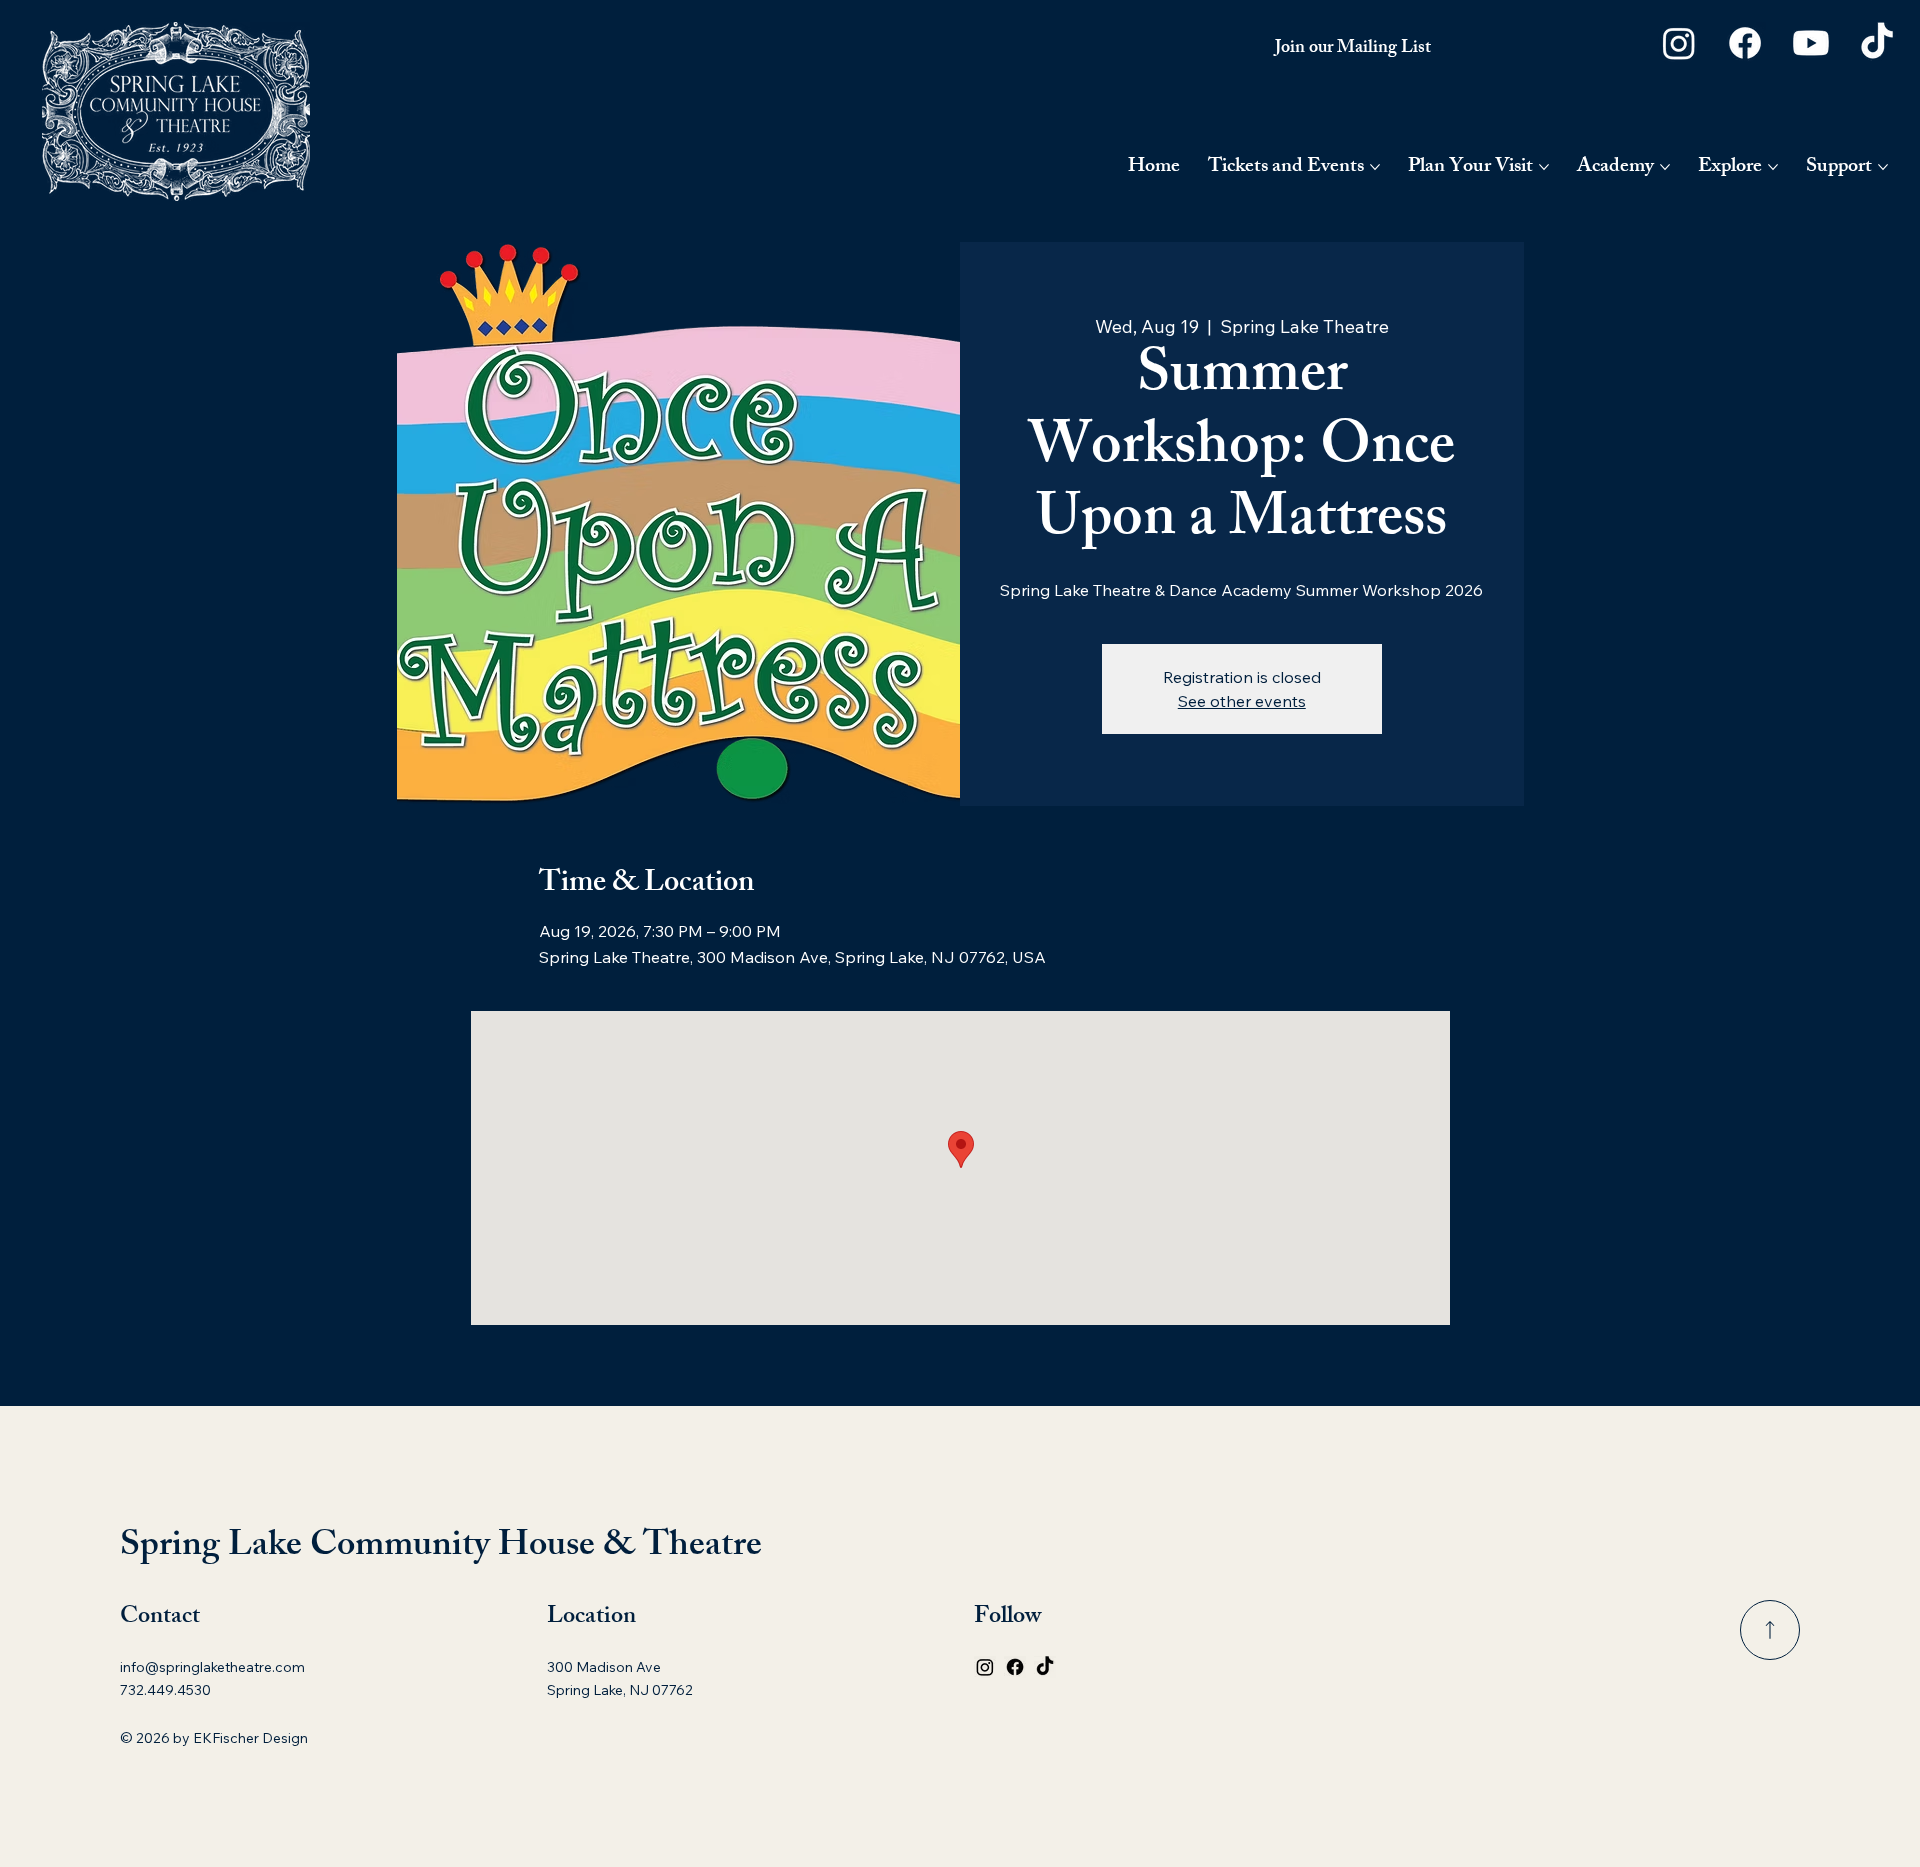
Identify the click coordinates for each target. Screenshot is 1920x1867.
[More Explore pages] (1773, 167)
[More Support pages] (1883, 167)
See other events (1242, 701)
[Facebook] (1745, 43)
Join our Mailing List (1353, 49)
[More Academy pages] (1665, 167)
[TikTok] (1877, 43)
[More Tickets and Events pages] (1375, 167)
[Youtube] (1811, 43)
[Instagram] (1679, 43)
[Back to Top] (1770, 1630)
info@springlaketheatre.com (212, 1667)
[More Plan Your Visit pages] (1544, 167)
